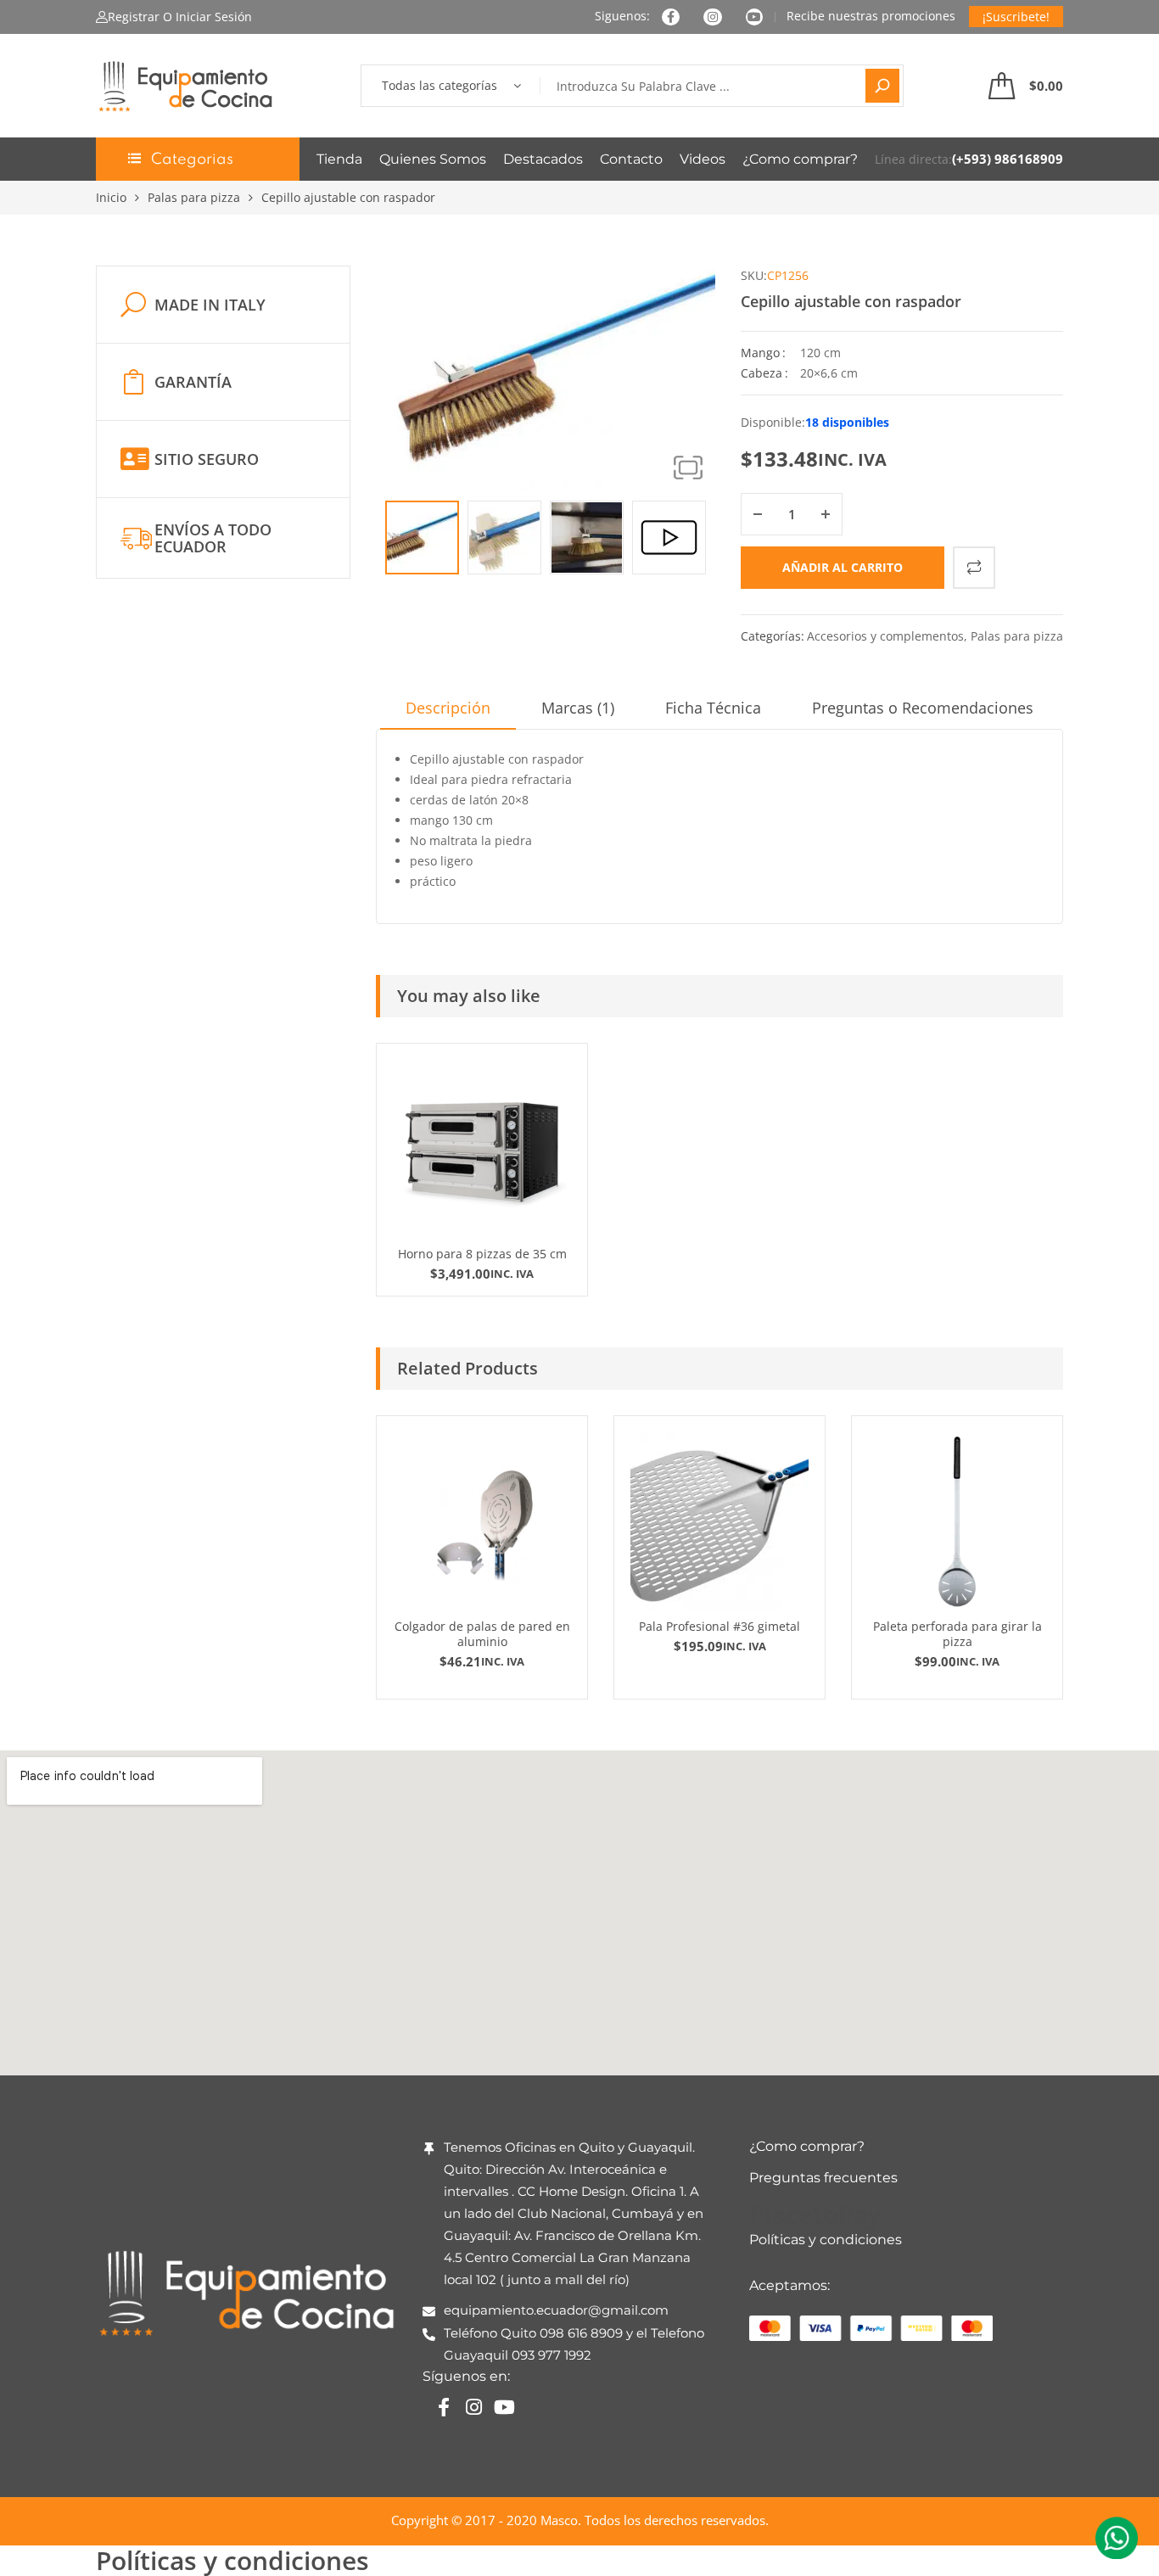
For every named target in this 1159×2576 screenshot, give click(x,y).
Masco (559, 2520)
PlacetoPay (815, 2214)
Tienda (339, 159)
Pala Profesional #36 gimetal (719, 1626)
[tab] (448, 714)
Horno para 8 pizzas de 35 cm (482, 1254)
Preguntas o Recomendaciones (923, 708)
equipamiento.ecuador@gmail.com (556, 2310)
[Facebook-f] (444, 2407)
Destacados (543, 159)
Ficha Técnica (713, 708)
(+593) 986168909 (1008, 159)
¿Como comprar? (800, 159)
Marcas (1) (578, 708)
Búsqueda (882, 86)
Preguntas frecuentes (823, 2178)
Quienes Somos (433, 159)
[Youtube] (505, 2407)
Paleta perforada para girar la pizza (957, 1634)
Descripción (448, 708)
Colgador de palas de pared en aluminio (482, 1634)
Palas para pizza (194, 197)
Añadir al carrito (843, 567)
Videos (703, 159)
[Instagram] (474, 2407)
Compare (974, 568)
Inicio (111, 197)
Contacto (631, 159)
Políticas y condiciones (826, 2240)
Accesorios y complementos (885, 636)
